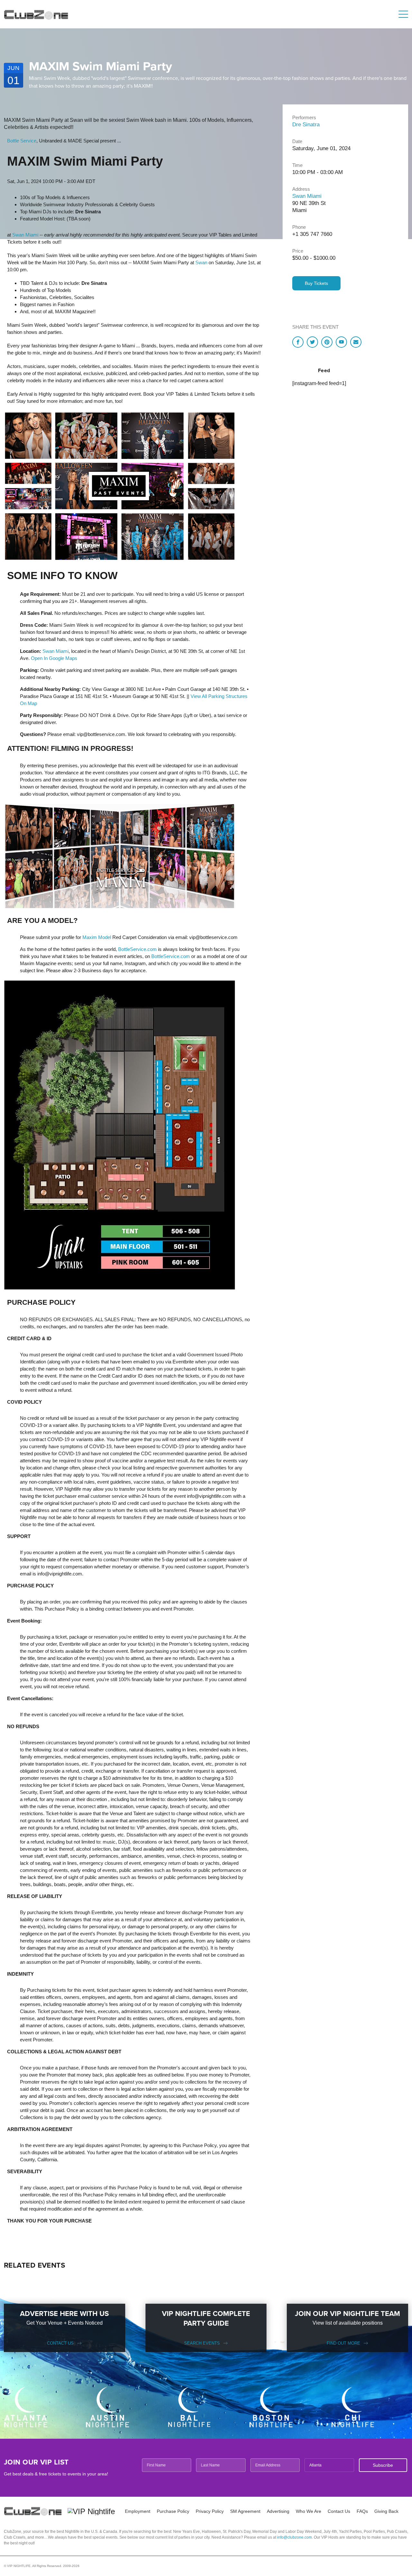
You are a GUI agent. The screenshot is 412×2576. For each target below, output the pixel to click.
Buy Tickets (316, 283)
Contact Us (60, 2343)
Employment (138, 2511)
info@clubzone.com (295, 2537)
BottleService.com (137, 949)
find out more (343, 2343)
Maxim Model (97, 937)
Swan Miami (25, 235)
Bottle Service (22, 141)
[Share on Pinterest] (327, 342)
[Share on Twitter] (312, 342)
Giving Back (386, 2511)
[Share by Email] (356, 342)
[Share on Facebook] (298, 342)
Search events (202, 2343)
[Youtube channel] (341, 342)
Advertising (278, 2511)
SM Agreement (245, 2511)
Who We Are (309, 2511)
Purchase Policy (173, 2511)
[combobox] (329, 2465)
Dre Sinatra (306, 125)
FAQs (362, 2511)
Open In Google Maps (54, 658)
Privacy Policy (210, 2511)
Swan (201, 262)
